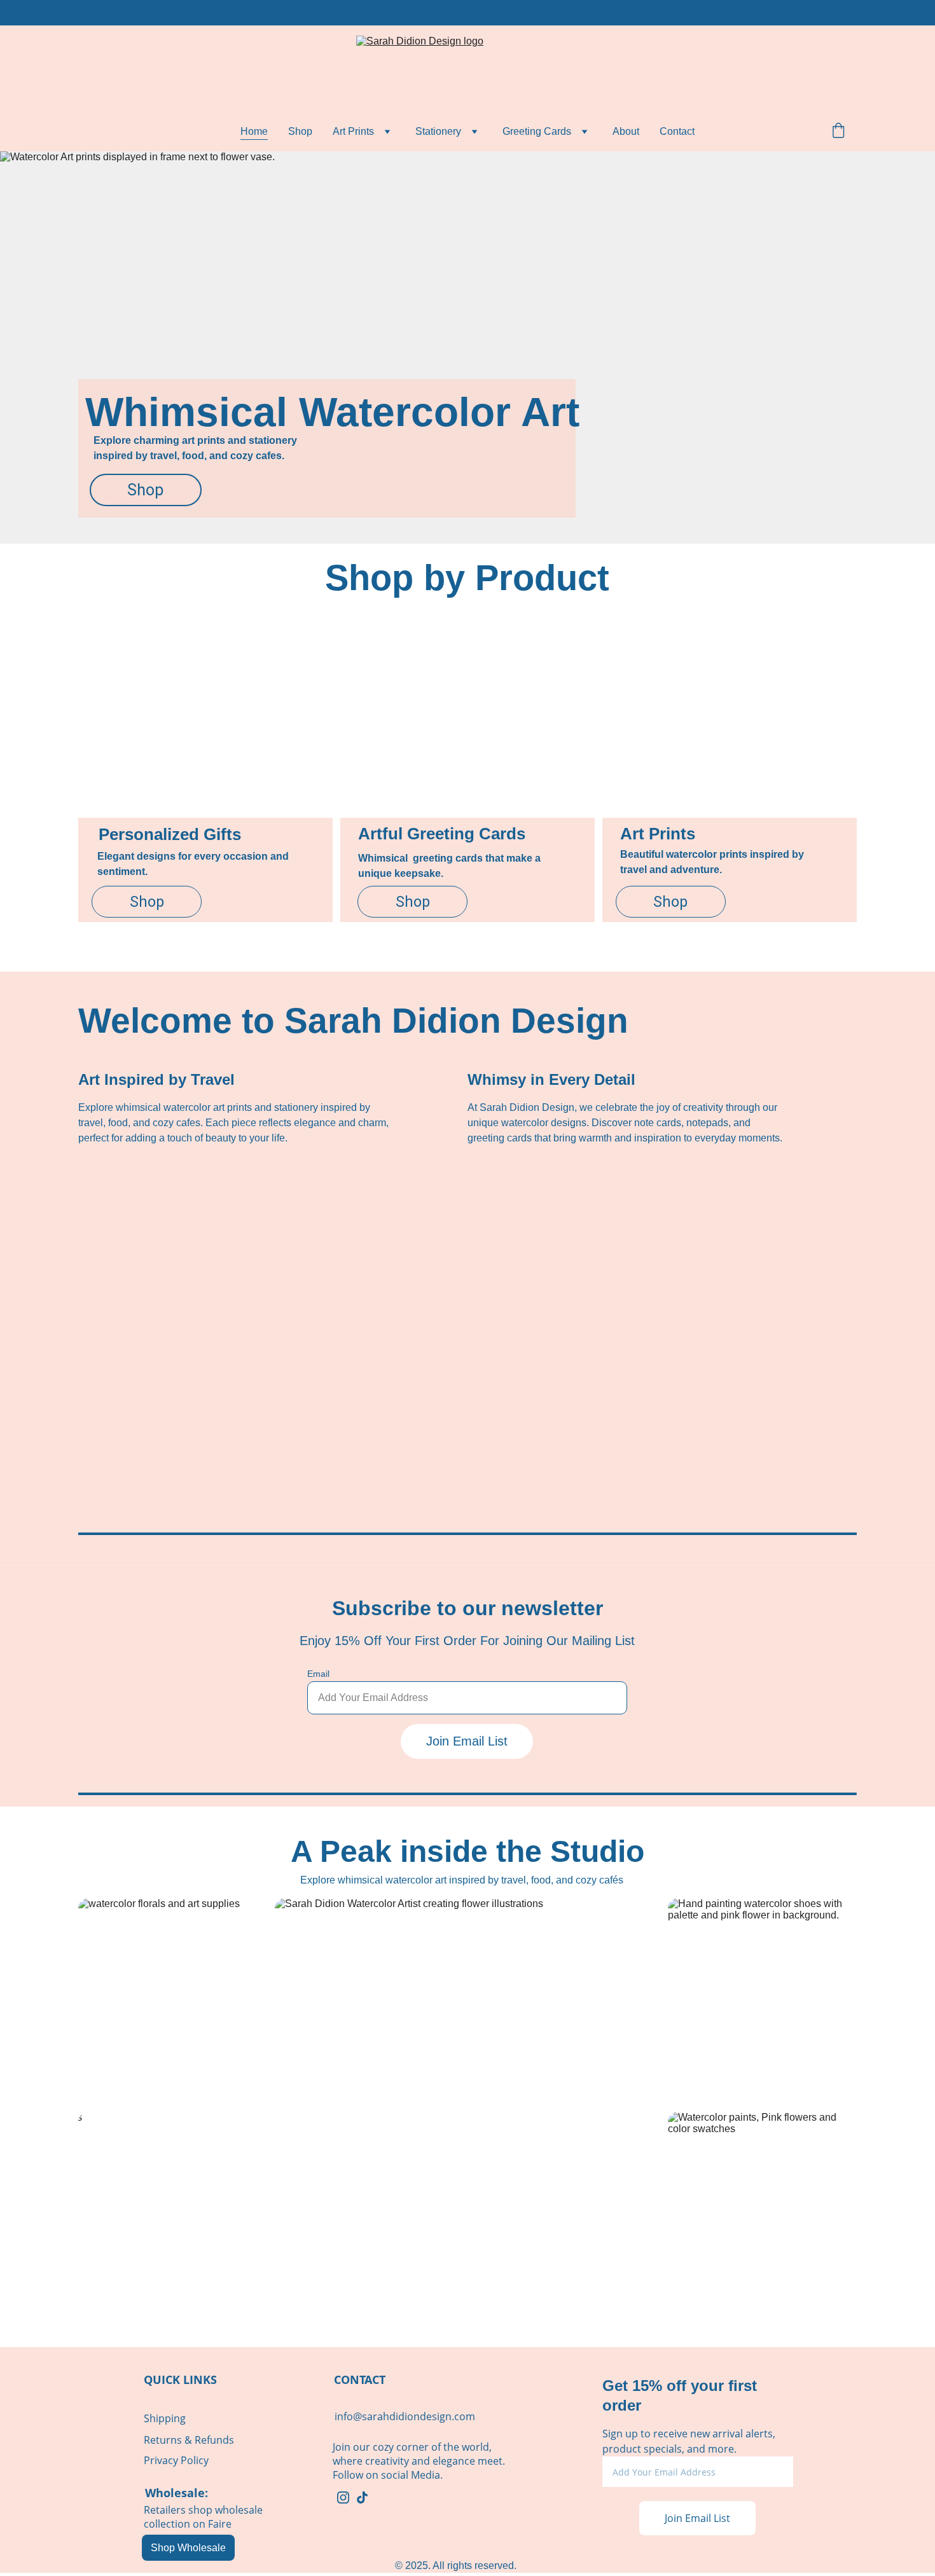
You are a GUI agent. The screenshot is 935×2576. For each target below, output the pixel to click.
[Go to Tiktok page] (362, 2497)
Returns (163, 2440)
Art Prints (353, 131)
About (626, 131)
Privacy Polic (174, 2460)
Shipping (165, 2418)
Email (318, 1674)
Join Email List (467, 1741)
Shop (300, 131)
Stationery (438, 131)
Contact (677, 131)
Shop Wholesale (188, 2548)
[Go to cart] (838, 132)
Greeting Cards (537, 131)
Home (254, 131)
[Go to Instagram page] (343, 2497)
